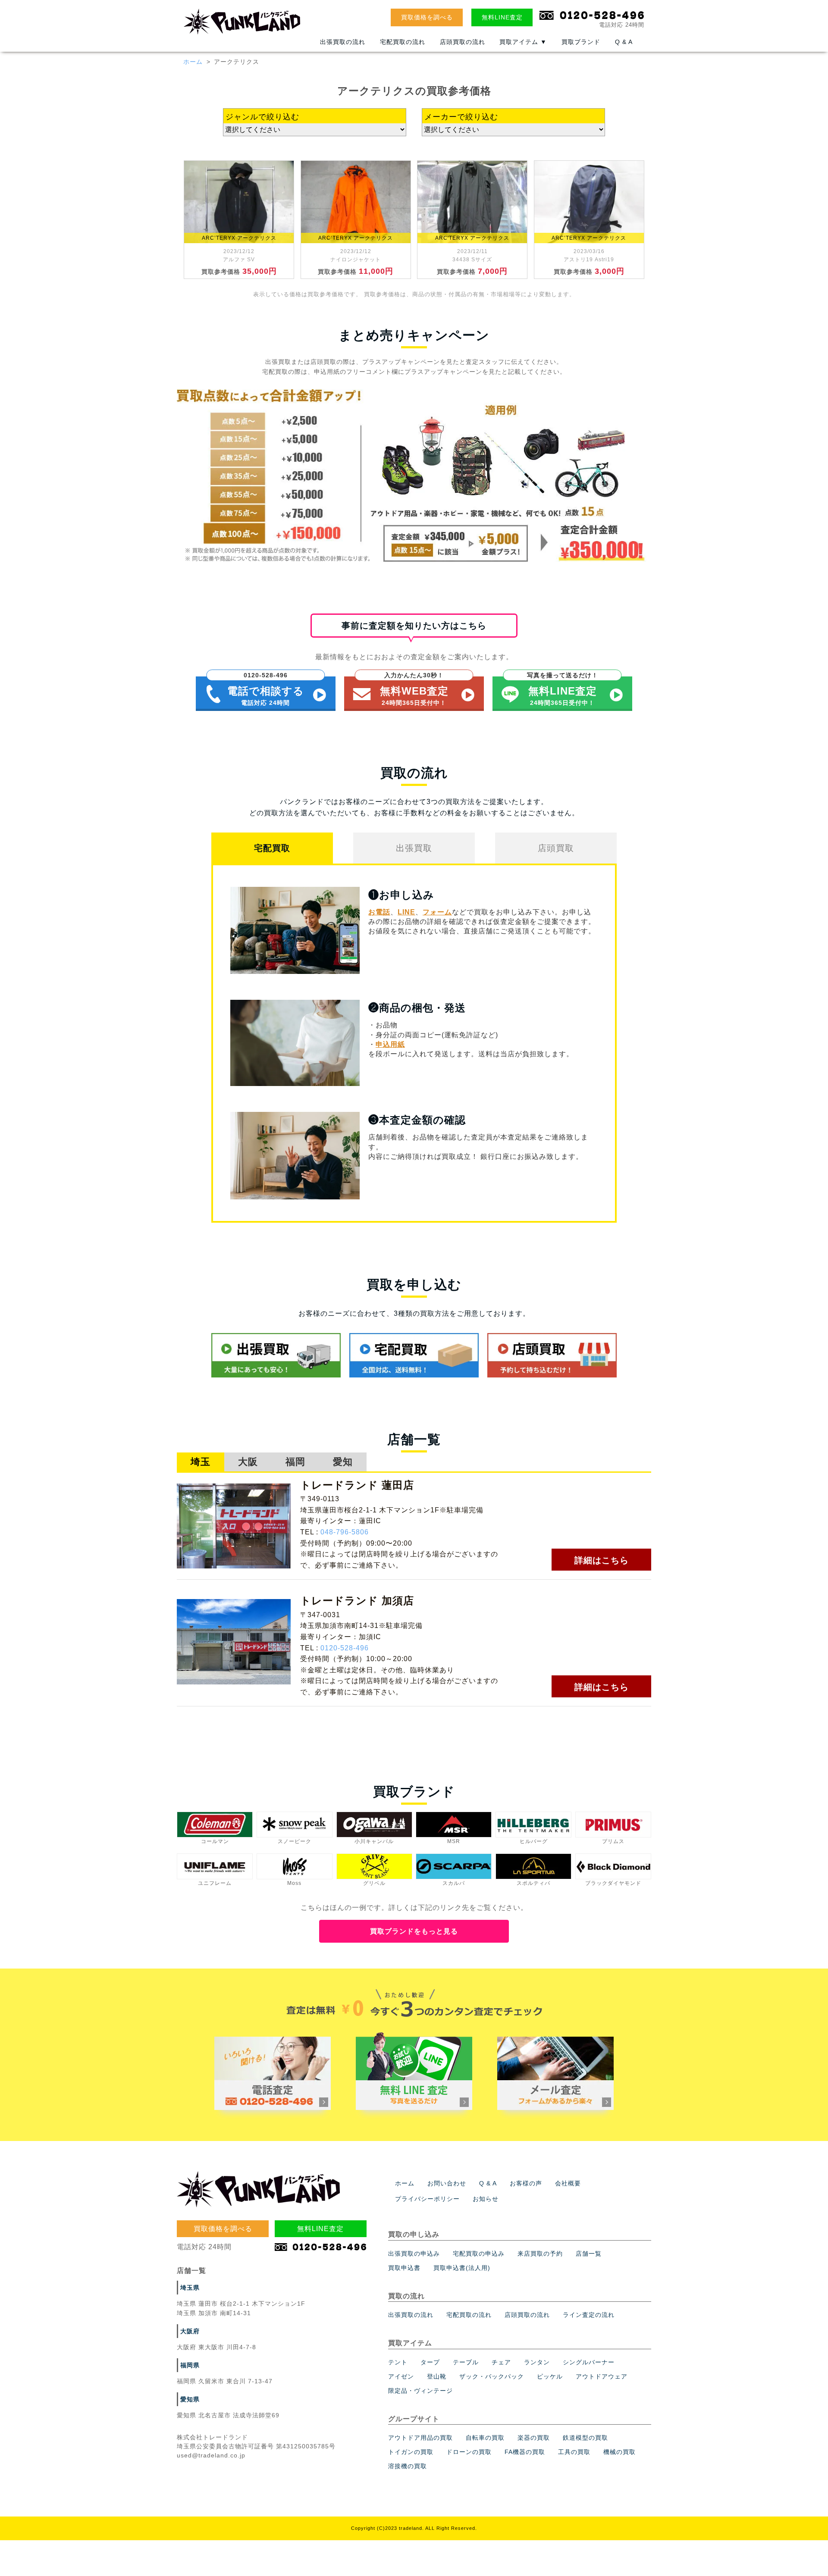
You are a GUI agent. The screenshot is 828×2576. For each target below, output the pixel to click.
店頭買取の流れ (463, 42)
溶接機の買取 (408, 2466)
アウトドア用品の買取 (420, 2438)
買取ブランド (581, 42)
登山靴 (437, 2376)
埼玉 (201, 1462)
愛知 (343, 1462)
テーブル (466, 2362)
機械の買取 (619, 2452)
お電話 (379, 912)
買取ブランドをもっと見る (414, 1931)
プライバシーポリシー (427, 2199)
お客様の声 (526, 2183)
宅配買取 (272, 848)
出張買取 (414, 848)
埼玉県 (190, 2288)
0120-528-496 (345, 1648)
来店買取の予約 (540, 2254)
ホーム (193, 62)
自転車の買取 (485, 2438)
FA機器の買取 (525, 2452)
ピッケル (550, 2376)
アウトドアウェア (602, 2376)
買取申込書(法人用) (462, 2268)
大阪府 (190, 2331)
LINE (406, 912)
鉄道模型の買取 (585, 2438)
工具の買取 (574, 2452)
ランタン (537, 2362)
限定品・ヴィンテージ (420, 2391)
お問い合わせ (447, 2183)
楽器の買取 (534, 2438)
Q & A (624, 42)
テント (398, 2362)
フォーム (437, 912)
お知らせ (486, 2199)
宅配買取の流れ (403, 42)
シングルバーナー (589, 2362)
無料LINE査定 (502, 17)
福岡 (295, 1462)
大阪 (248, 1462)
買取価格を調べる (427, 17)
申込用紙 (390, 1044)
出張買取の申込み (414, 2254)
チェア (501, 2362)
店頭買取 (556, 848)
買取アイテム (523, 42)
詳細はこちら (602, 1560)
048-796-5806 (345, 1532)
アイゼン (401, 2376)
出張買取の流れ (343, 42)
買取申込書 (404, 2268)
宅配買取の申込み (479, 2254)
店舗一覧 (589, 2254)
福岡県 (190, 2365)
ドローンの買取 (469, 2452)
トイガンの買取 (411, 2452)
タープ (430, 2362)
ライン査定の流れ (589, 2315)
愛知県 (190, 2399)
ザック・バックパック (492, 2376)
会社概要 (568, 2183)
